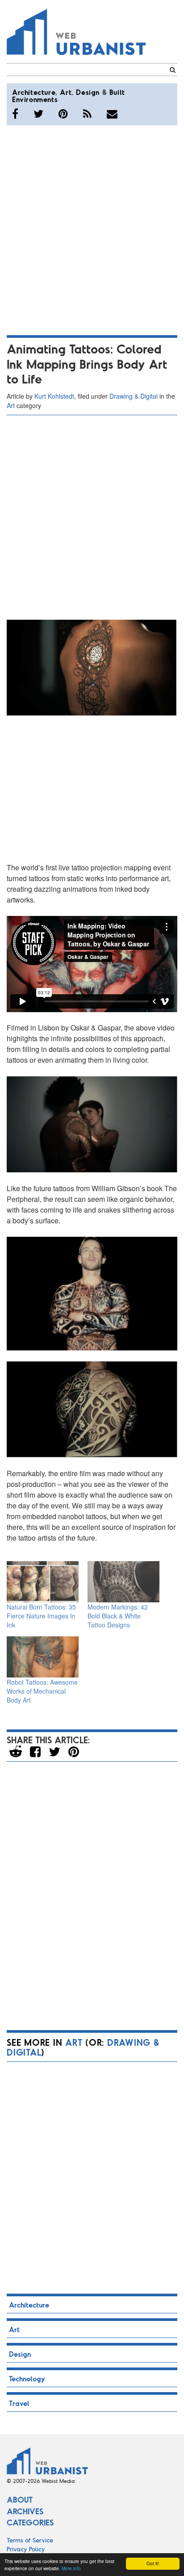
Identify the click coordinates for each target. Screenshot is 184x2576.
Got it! (153, 2563)
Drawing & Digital (134, 396)
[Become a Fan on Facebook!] (15, 114)
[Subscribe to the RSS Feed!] (87, 114)
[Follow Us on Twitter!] (38, 114)
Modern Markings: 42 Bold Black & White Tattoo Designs (118, 1616)
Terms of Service (30, 2540)
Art (66, 92)
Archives (25, 2511)
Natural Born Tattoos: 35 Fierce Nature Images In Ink (41, 1616)
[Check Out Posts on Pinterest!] (63, 114)
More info (71, 2568)
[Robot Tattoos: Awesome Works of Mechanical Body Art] (43, 1657)
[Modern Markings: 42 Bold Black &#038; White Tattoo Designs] (123, 1582)
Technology (27, 2378)
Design (88, 92)
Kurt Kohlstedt (54, 396)
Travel (19, 2403)
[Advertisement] (92, 229)
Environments (35, 99)
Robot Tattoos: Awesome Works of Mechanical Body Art (42, 1691)
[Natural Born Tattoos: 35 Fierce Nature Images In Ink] (43, 1582)
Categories (30, 2522)
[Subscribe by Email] (112, 114)
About (20, 2499)
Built (117, 92)
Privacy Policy (26, 2549)
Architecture (34, 92)
